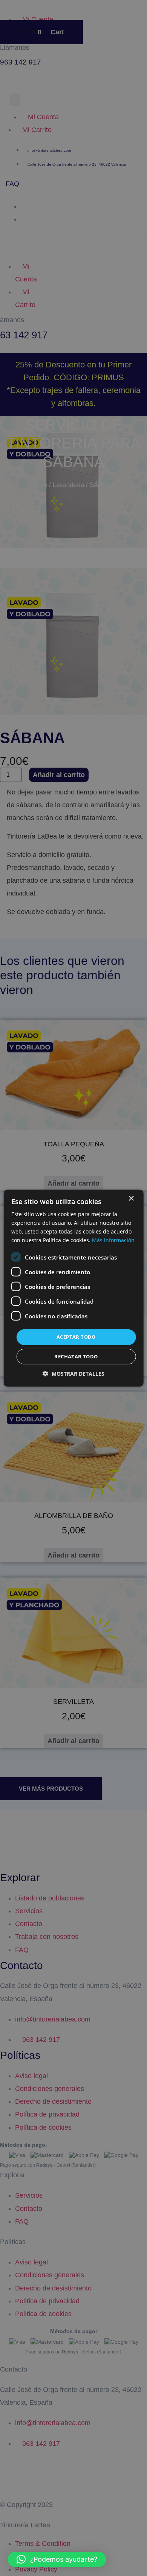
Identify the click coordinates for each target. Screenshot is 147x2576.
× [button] (131, 1198)
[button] (57, 2559)
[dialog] (74, 1288)
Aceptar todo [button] (76, 1337)
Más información (113, 1240)
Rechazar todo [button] (76, 1356)
